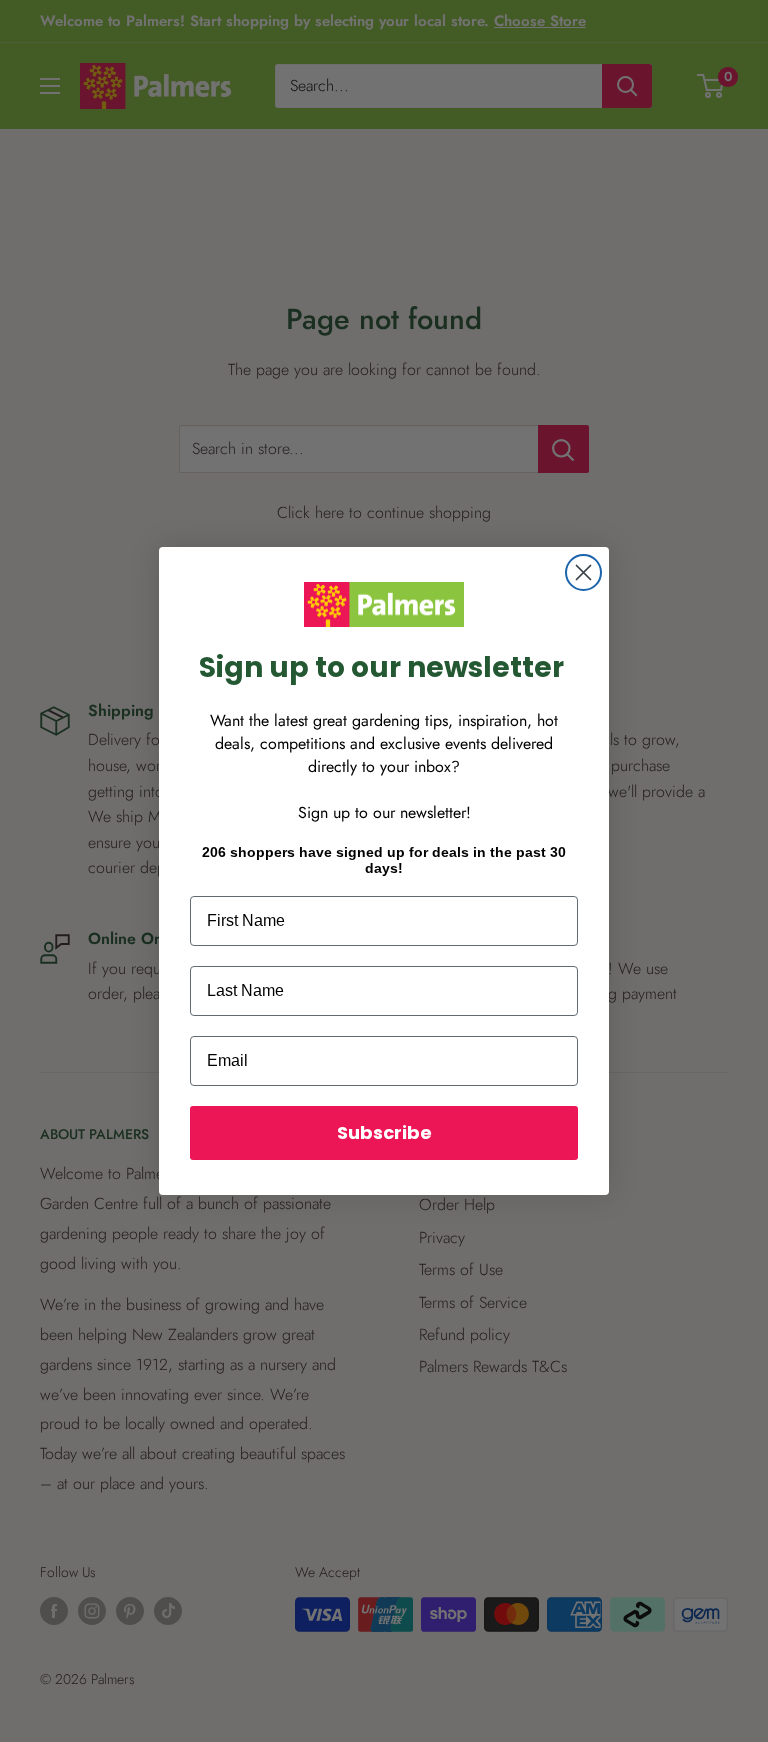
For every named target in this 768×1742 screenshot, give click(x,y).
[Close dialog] (583, 572)
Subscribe (384, 1132)
